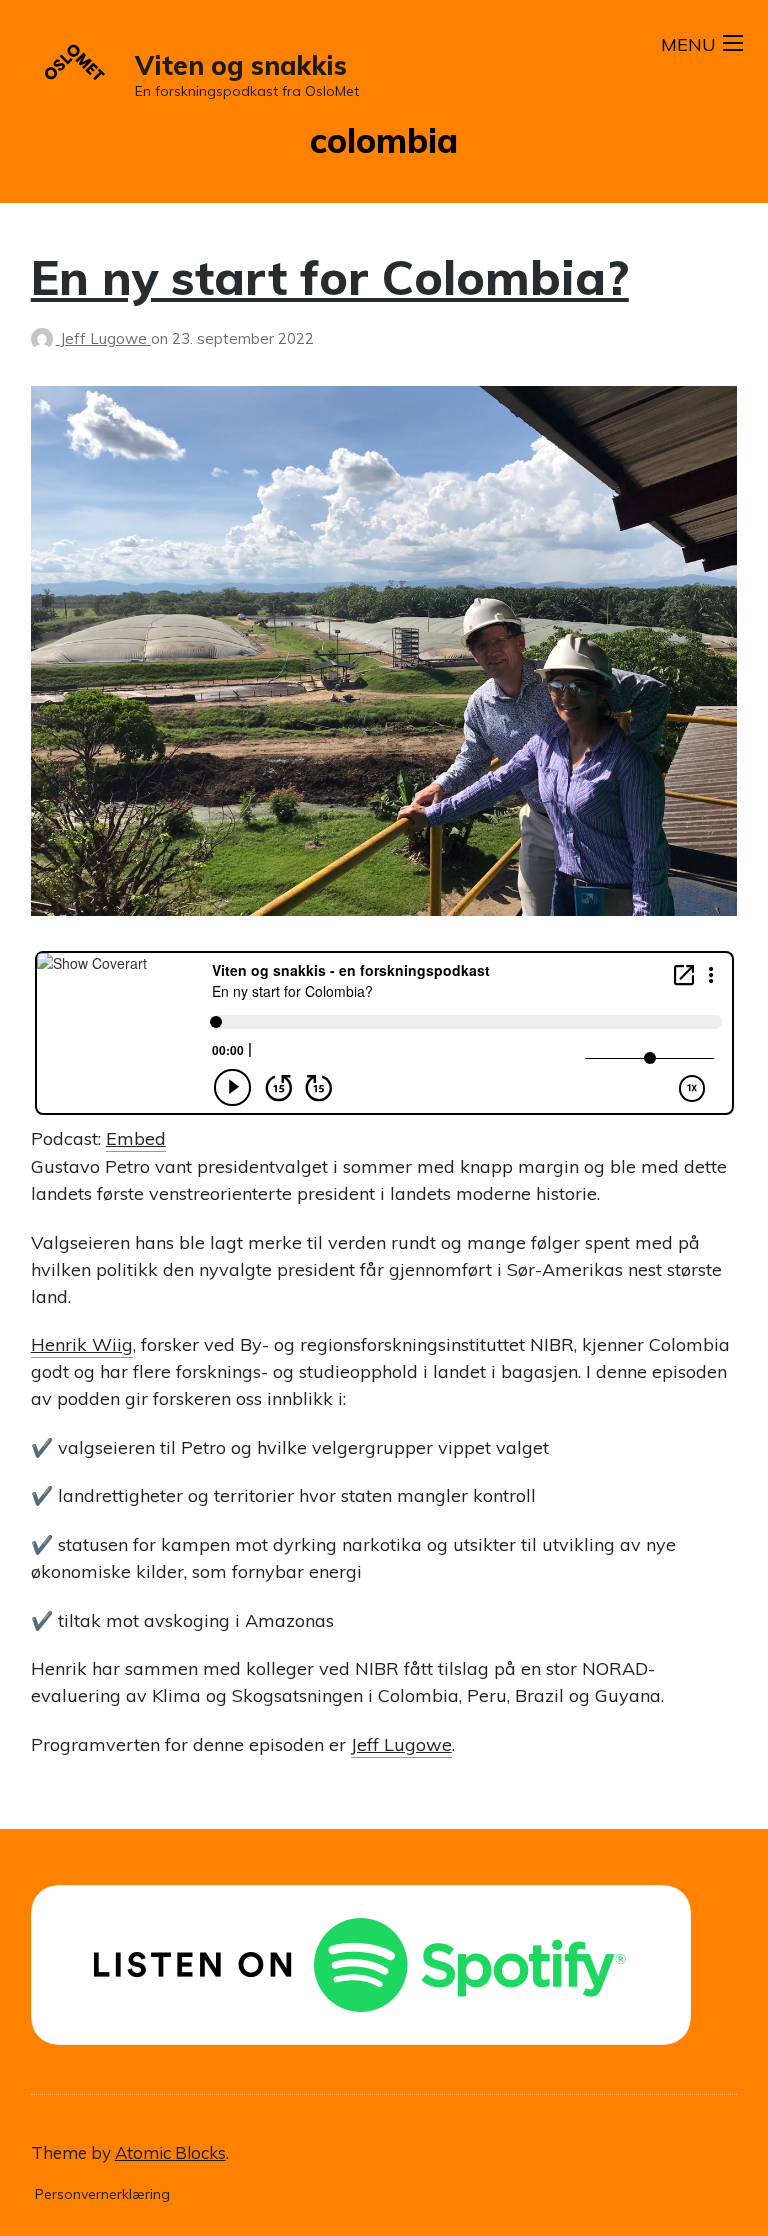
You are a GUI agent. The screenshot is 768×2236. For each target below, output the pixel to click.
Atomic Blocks (170, 2152)
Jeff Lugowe (105, 338)
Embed (136, 1138)
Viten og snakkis (241, 65)
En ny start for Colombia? (330, 277)
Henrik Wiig (82, 1344)
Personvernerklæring (102, 2194)
